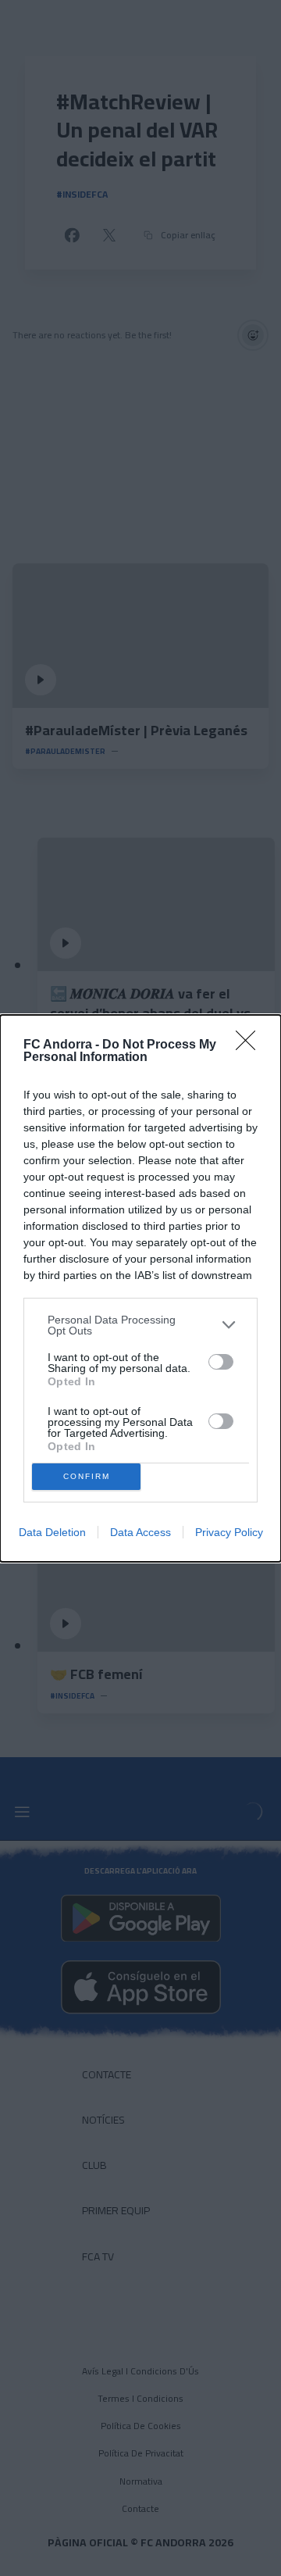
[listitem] (140, 1325)
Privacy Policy (229, 1532)
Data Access (140, 1532)
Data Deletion (52, 1532)
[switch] (221, 1362)
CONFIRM (87, 1476)
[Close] (251, 1045)
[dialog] (140, 1288)
